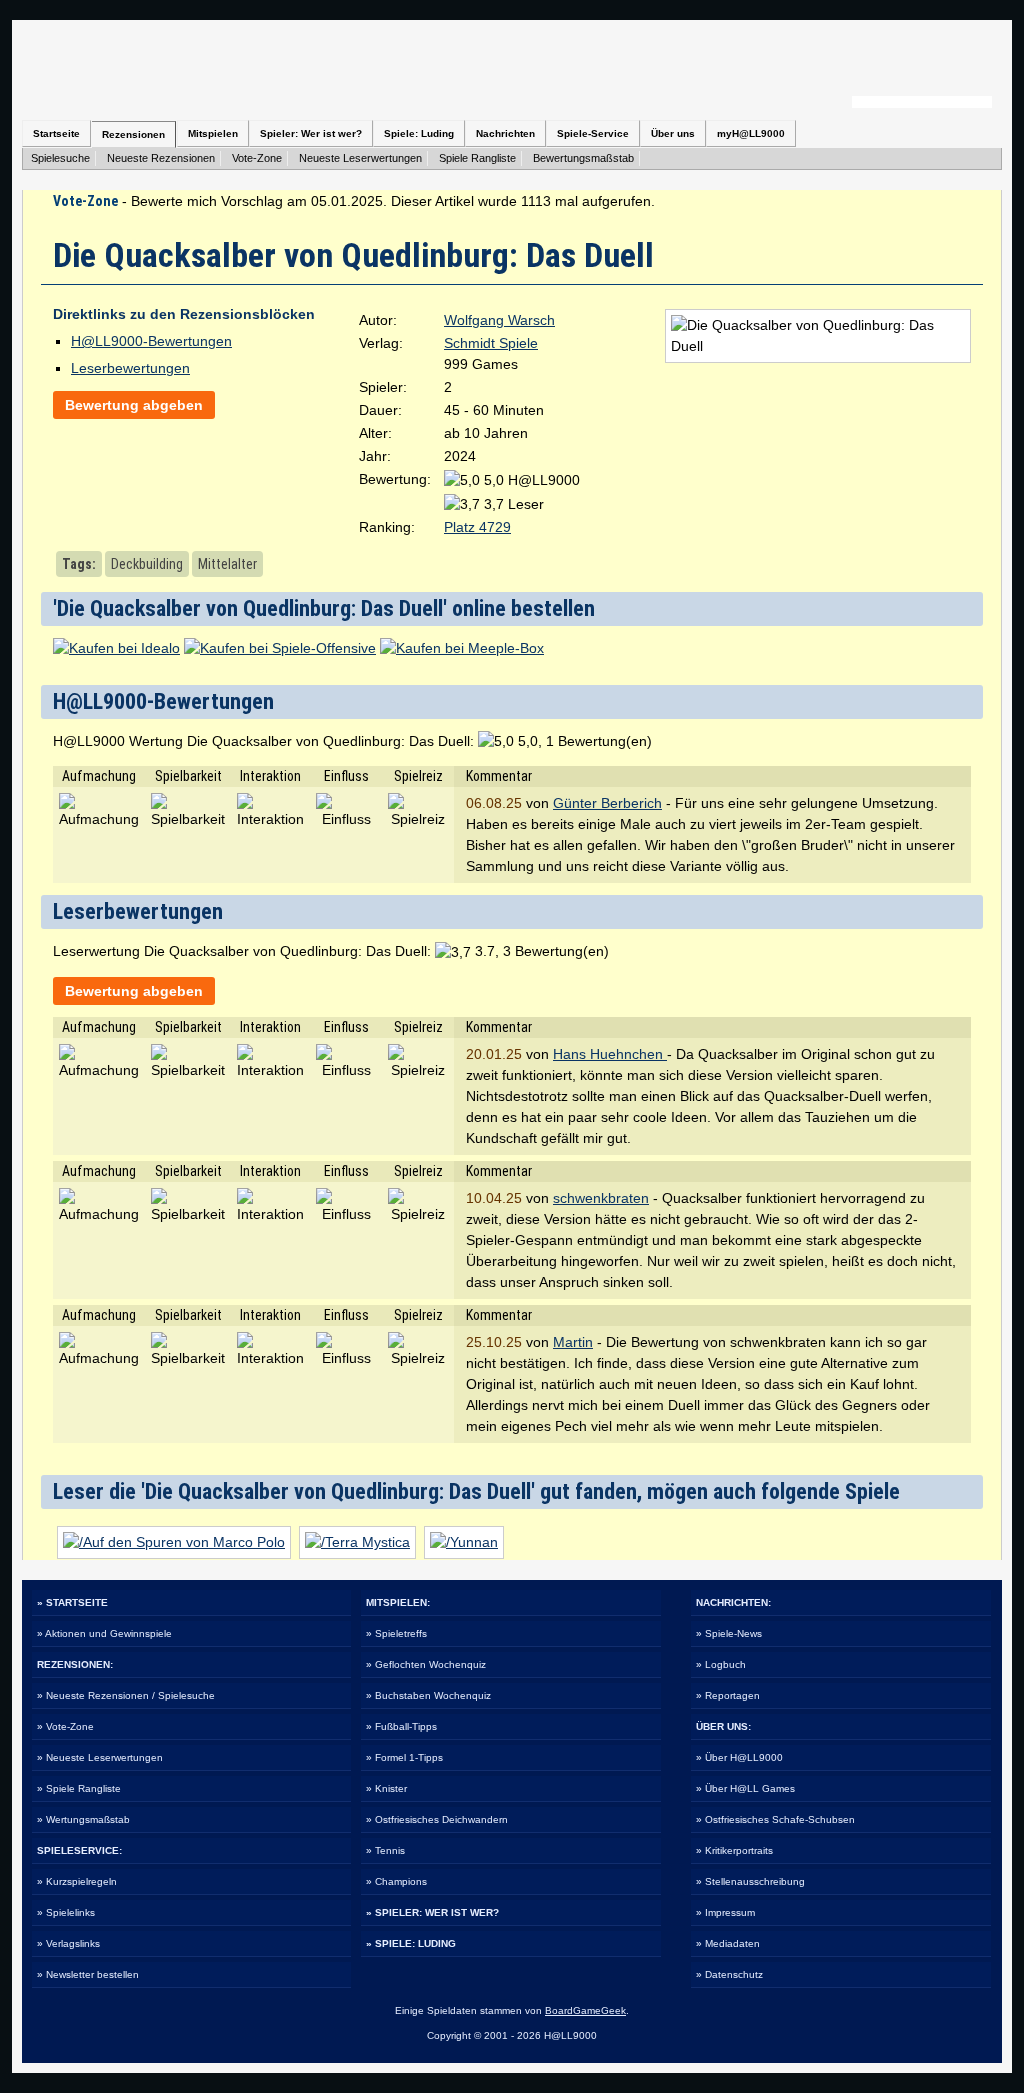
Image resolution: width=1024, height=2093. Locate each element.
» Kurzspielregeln (77, 1881)
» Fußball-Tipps (401, 1726)
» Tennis (385, 1850)
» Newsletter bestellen (88, 1974)
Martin (573, 1342)
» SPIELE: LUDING (411, 1943)
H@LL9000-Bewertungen (151, 341)
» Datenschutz (729, 1974)
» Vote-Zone (65, 1726)
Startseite (56, 133)
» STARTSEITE (72, 1602)
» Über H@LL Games (745, 1788)
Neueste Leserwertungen (360, 158)
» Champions (396, 1881)
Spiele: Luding (419, 133)
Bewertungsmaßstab (583, 158)
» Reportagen (728, 1695)
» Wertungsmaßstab (83, 1819)
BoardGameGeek (585, 2010)
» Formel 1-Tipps (404, 1757)
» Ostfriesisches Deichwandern (437, 1819)
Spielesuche (60, 158)
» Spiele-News (729, 1633)
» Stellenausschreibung (750, 1881)
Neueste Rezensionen (161, 158)
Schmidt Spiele (491, 343)
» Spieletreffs (396, 1633)
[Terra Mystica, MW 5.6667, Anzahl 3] (357, 1542)
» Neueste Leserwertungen (100, 1757)
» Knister (386, 1788)
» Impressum (725, 1912)
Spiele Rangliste (477, 158)
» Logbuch (721, 1664)
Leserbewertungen (130, 368)
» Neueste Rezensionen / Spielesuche (126, 1695)
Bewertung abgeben (134, 405)
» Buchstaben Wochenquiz (428, 1695)
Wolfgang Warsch (499, 320)
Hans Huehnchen (610, 1054)
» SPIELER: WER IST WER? (432, 1912)
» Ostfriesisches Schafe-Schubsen (775, 1819)
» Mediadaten (728, 1943)
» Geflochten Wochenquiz (426, 1664)
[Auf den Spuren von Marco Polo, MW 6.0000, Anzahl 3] (174, 1542)
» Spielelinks (66, 1912)
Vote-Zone (257, 158)
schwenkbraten (601, 1198)
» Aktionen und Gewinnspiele (104, 1633)
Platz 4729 (477, 527)
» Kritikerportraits (734, 1850)
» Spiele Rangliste (79, 1788)
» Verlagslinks (68, 1943)
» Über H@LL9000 (739, 1757)
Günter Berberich (607, 803)
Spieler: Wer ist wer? (311, 133)
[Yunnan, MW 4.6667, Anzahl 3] (464, 1542)
